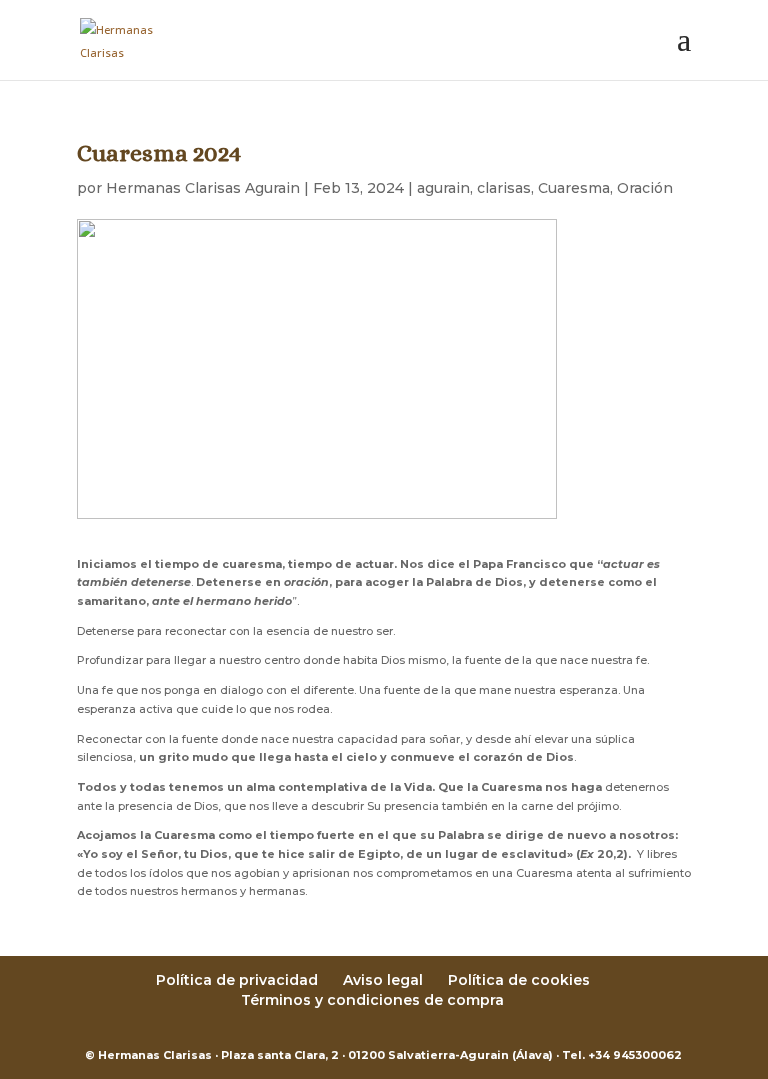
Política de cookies (519, 980)
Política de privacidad (237, 980)
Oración (645, 188)
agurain (443, 188)
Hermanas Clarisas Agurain (203, 188)
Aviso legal (383, 980)
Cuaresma (574, 188)
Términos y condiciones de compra (372, 1000)
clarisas (504, 188)
